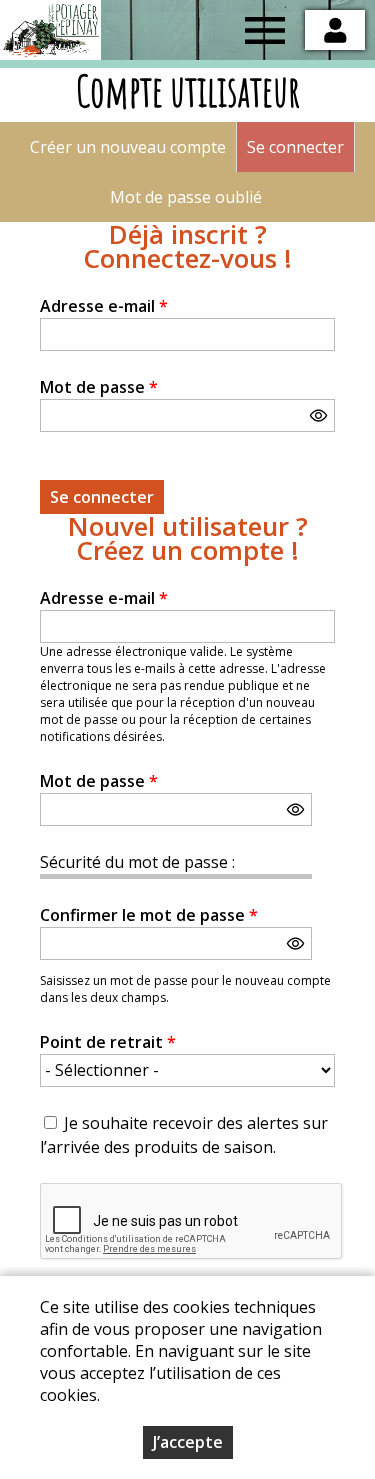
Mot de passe (99, 387)
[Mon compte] (335, 30)
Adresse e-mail (104, 306)
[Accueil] (50, 30)
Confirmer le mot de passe (149, 915)
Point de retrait (108, 1042)
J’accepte (188, 1442)
